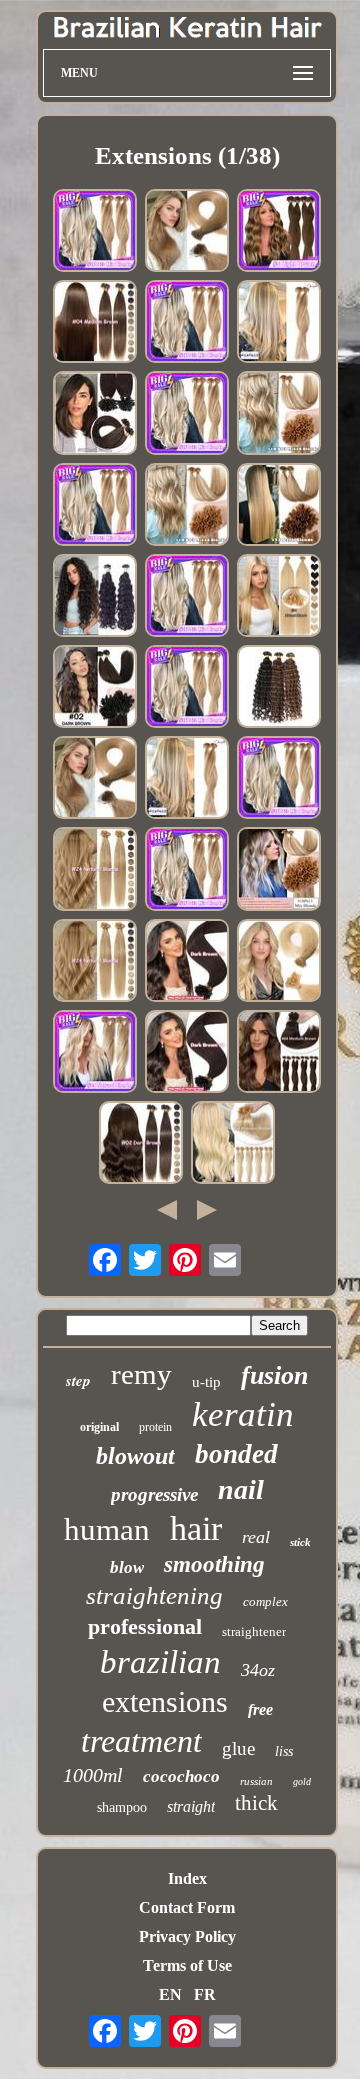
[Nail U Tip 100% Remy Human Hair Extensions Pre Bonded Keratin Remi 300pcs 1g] (95, 414)
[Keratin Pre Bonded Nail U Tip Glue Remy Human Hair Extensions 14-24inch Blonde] (233, 1144)
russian (256, 1781)
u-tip (206, 1382)
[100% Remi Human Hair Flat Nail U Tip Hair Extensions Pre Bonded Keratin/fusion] (95, 506)
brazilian (160, 1662)
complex (265, 1601)
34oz (258, 1670)
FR (205, 1994)
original (99, 1427)
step (78, 1380)
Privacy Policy (187, 1936)
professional (145, 1626)
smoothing (214, 1564)
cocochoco (181, 1776)
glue (238, 1748)
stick (300, 1542)
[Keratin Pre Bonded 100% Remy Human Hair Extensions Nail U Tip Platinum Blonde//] (187, 506)
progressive (154, 1494)
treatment (141, 1741)
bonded (236, 1454)
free (260, 1709)
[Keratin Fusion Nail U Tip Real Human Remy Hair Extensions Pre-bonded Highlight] (95, 323)
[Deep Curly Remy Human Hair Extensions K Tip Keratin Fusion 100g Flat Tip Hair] (279, 688)
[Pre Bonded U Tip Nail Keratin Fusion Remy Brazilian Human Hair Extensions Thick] (187, 414)
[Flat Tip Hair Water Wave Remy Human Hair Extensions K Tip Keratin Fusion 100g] (95, 597)
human (107, 1529)
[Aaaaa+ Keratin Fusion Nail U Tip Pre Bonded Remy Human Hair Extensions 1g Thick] (187, 962)
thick (256, 1803)
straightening (154, 1595)
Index (187, 1878)
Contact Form (187, 1907)
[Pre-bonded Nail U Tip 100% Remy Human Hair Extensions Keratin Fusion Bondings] (95, 870)
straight (191, 1806)
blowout (135, 1456)
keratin (243, 1414)
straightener (254, 1631)
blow (127, 1567)
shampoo (122, 1807)
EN (170, 1994)
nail (241, 1489)
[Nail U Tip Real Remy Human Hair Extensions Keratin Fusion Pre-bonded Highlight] (141, 1144)
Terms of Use (187, 1965)
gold (302, 1781)
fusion (274, 1375)
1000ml (93, 1775)
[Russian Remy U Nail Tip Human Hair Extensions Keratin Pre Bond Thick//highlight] (279, 870)
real (256, 1537)
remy (141, 1374)
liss (284, 1751)
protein (155, 1427)
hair (196, 1528)
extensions (165, 1701)
